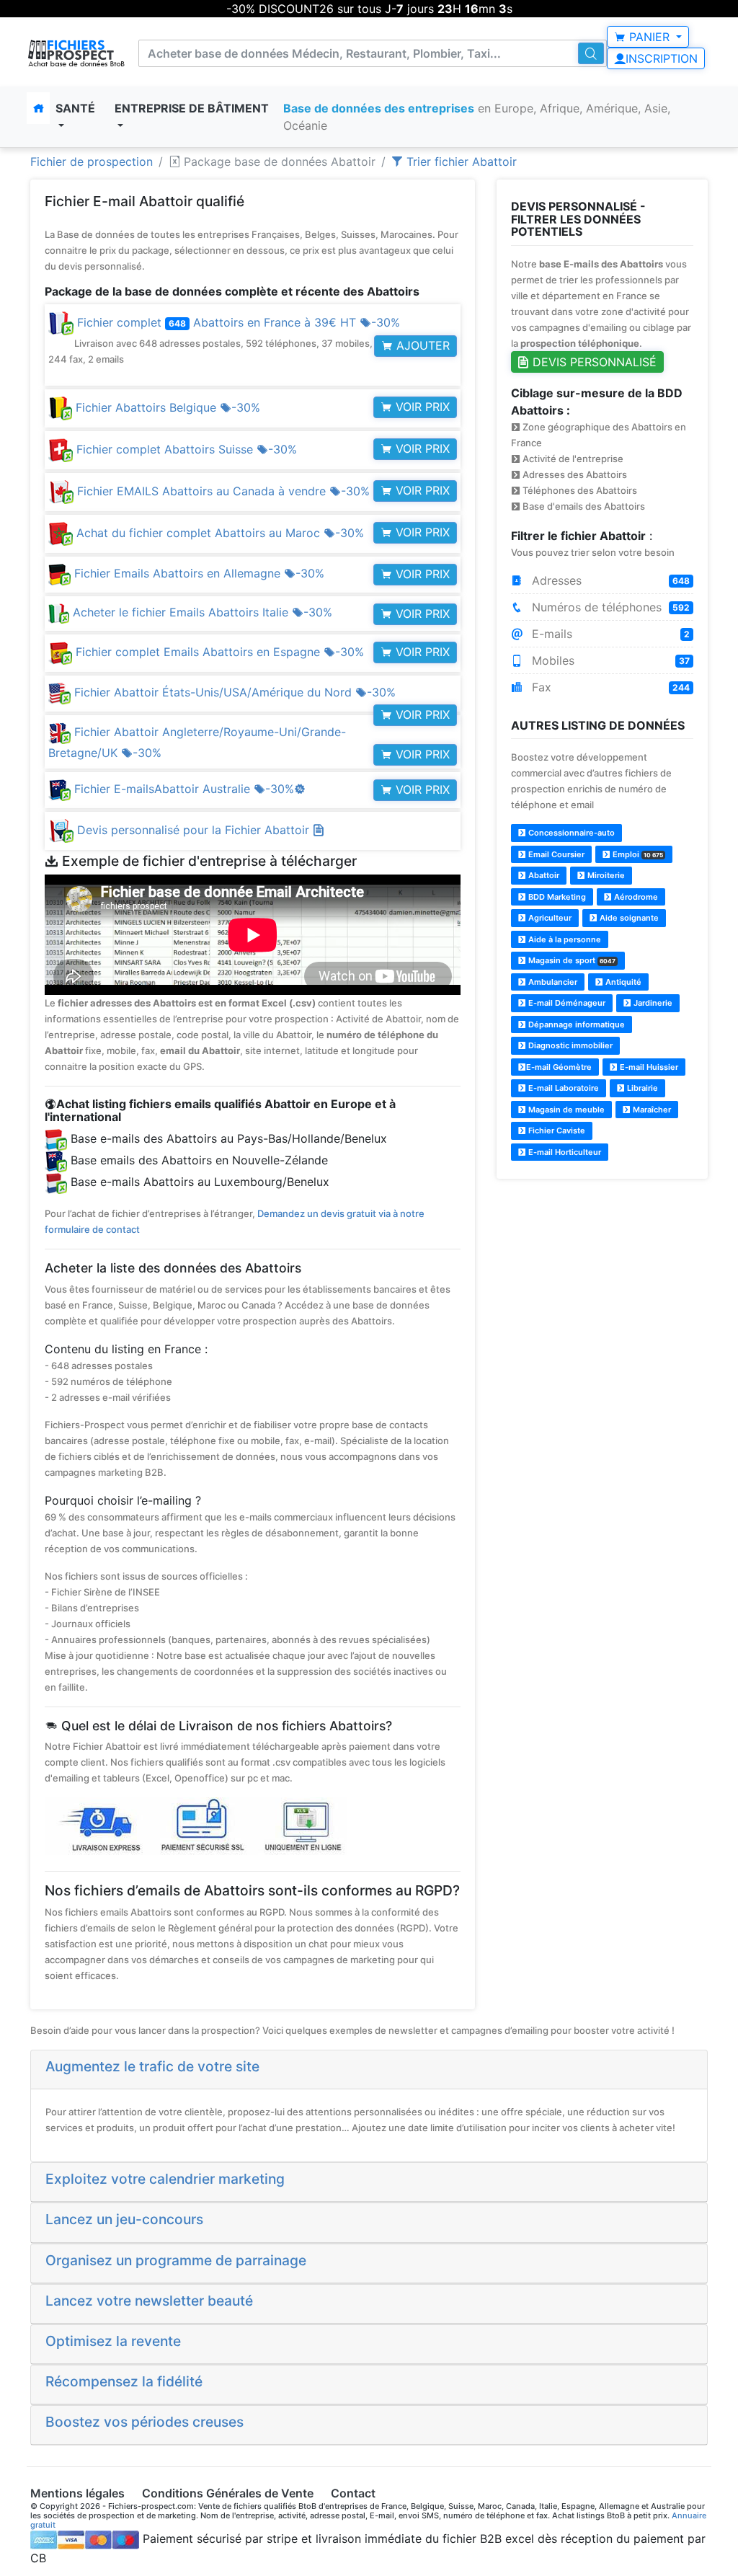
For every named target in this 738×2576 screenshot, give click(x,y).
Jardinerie (652, 1003)
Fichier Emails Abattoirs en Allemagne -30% (197, 573)
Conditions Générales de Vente (228, 2493)
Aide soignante (628, 918)
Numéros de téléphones (609, 607)
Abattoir (543, 875)
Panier (649, 37)
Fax (609, 687)
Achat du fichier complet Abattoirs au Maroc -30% (218, 533)
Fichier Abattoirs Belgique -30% (166, 407)
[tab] (369, 2070)
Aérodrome (635, 897)
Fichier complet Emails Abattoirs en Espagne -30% (218, 652)
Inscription (662, 58)
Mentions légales (77, 2493)
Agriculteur (549, 918)
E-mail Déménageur (566, 1003)
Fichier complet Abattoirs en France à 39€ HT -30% (249, 340)
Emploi (637, 854)
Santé (75, 108)
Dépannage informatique (575, 1024)
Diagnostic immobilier (569, 1045)
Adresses (609, 580)
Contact (353, 2493)
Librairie (641, 1088)
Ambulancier (552, 982)
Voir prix (421, 407)
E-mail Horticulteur (564, 1152)
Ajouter (421, 345)
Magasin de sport (571, 960)
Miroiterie (605, 875)
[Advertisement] (602, 1282)
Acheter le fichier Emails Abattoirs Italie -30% (201, 612)
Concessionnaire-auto (570, 833)
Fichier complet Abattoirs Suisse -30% (185, 449)
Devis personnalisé (593, 362)
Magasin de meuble (565, 1110)
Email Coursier (555, 854)
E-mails (609, 634)
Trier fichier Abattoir (460, 161)
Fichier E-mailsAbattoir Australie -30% (188, 789)
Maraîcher (651, 1110)
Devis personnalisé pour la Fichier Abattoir (195, 830)
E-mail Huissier (648, 1067)
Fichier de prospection (92, 161)
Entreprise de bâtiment (192, 108)
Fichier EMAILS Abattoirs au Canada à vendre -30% (222, 491)
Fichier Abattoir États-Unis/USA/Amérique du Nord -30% (233, 692)
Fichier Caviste (556, 1130)
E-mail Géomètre (559, 1067)
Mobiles (609, 660)
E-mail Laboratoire (563, 1088)
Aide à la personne (564, 939)
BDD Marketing (556, 897)
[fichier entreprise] (77, 53)
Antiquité (622, 982)
